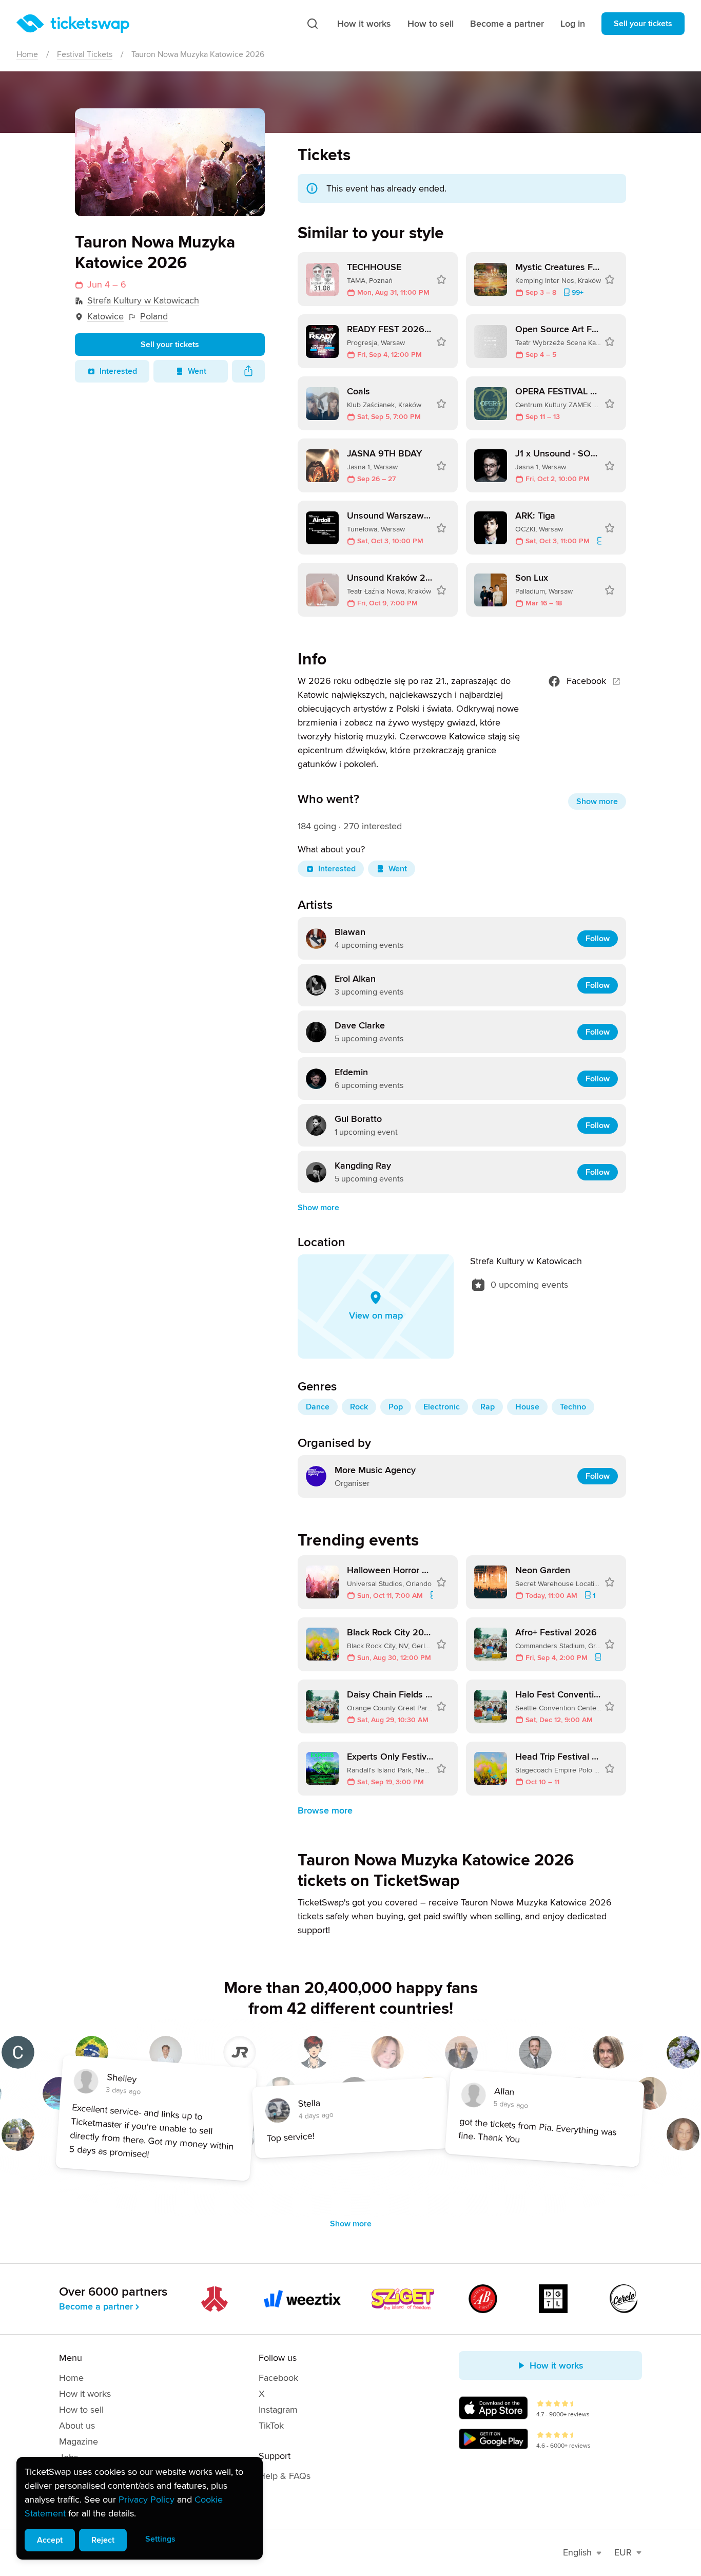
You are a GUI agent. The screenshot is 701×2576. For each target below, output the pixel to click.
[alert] (140, 2508)
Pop (396, 1407)
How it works (364, 24)
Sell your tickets (643, 24)
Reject (103, 2540)
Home (27, 54)
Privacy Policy (147, 2499)
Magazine (79, 2441)
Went (197, 371)
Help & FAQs (285, 2476)
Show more (597, 802)
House (527, 1407)
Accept (50, 2540)
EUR (623, 2552)
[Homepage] (73, 24)
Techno (573, 1407)
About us (77, 2426)
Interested (118, 371)
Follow (598, 939)
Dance (318, 1407)
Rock (359, 1407)
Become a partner (507, 24)
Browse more (325, 1810)
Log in (573, 24)
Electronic (442, 1407)
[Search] (313, 24)
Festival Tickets (85, 54)
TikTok (271, 2426)
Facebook (586, 681)
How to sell (431, 24)
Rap (488, 1407)
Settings (160, 2539)
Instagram (278, 2410)
